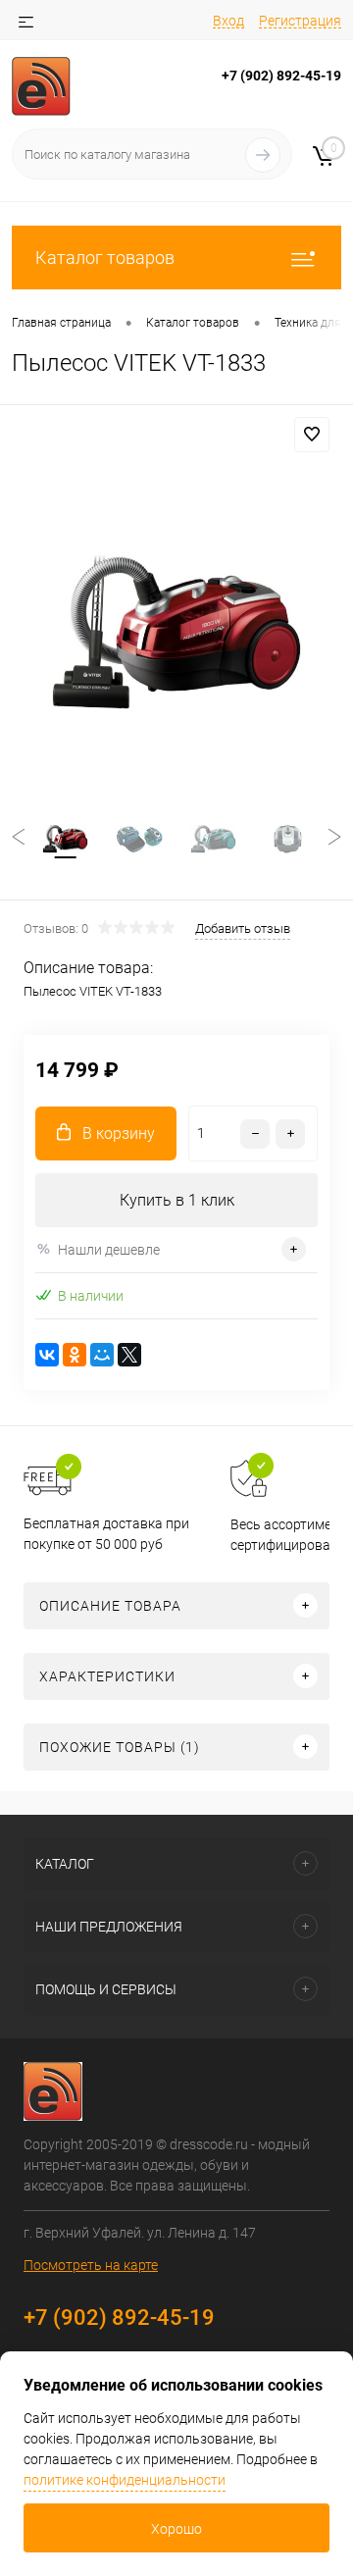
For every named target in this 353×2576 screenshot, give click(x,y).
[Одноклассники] (75, 1355)
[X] (129, 1355)
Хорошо (176, 2529)
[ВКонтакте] (47, 1355)
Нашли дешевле (109, 1250)
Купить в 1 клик (177, 1200)
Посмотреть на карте (91, 2265)
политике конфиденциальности (125, 2480)
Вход (228, 21)
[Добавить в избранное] (312, 435)
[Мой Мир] (102, 1355)
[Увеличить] (176, 632)
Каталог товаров (105, 258)
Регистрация (300, 21)
